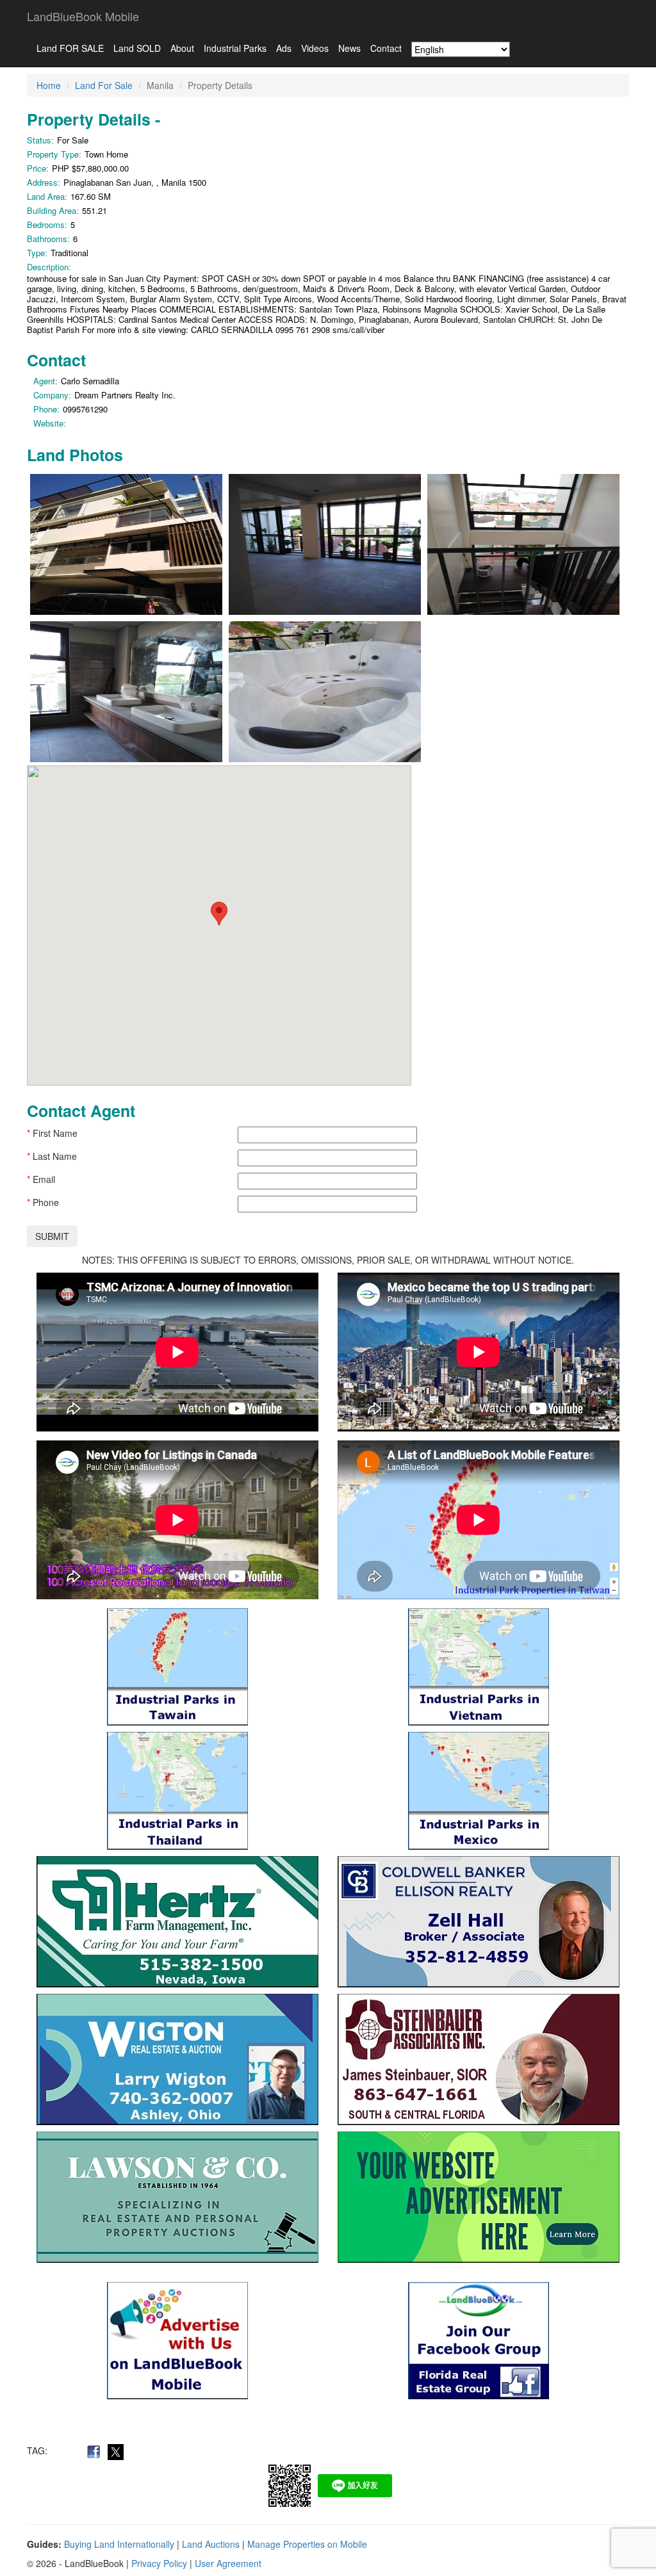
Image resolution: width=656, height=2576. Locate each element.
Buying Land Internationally (119, 2544)
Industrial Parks (235, 48)
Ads (284, 48)
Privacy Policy (159, 2563)
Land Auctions (211, 2544)
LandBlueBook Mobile (83, 16)
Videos (315, 48)
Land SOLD (137, 48)
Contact (386, 48)
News (349, 48)
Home (49, 85)
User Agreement (228, 2563)
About (182, 48)
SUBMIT (52, 1236)
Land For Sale (104, 85)
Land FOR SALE (70, 48)
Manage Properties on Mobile (307, 2544)
